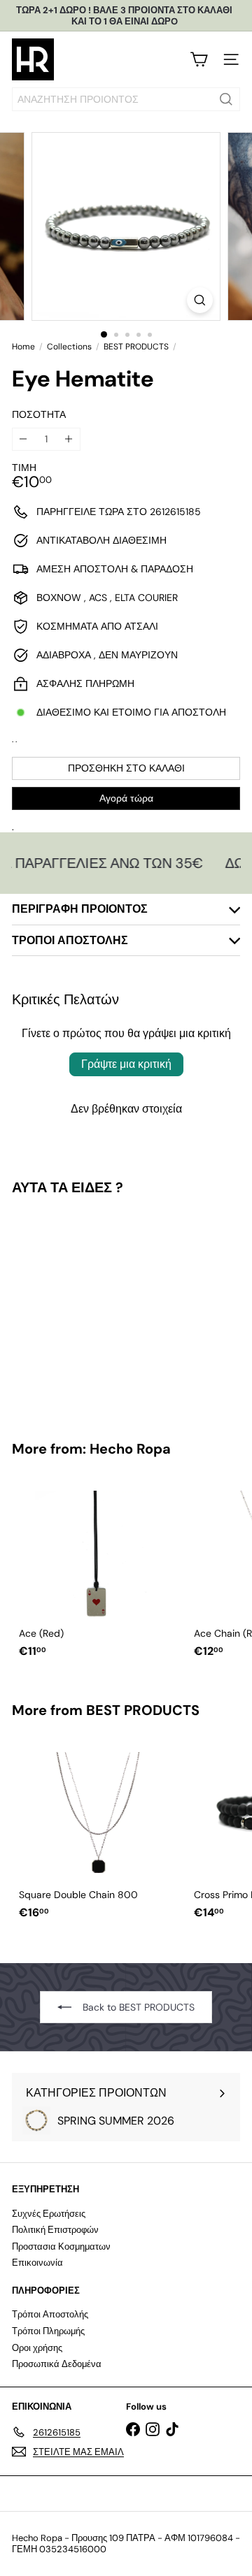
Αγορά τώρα (126, 798)
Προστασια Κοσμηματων (61, 2246)
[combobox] (126, 99)
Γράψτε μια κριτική (126, 1064)
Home (23, 347)
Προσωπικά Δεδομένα (57, 2364)
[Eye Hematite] (99, 1309)
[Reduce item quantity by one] (23, 439)
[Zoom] (200, 300)
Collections (69, 347)
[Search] (226, 99)
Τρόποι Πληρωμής (48, 2331)
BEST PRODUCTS (136, 347)
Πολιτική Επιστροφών (55, 2230)
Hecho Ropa (130, 1449)
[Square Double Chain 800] (99, 1832)
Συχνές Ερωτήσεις (49, 2214)
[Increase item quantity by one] (69, 439)
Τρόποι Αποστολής (50, 2314)
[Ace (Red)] (99, 1571)
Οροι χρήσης (37, 2348)
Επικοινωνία (37, 2263)
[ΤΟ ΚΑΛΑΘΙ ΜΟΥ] (199, 59)
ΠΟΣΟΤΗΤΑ (39, 415)
